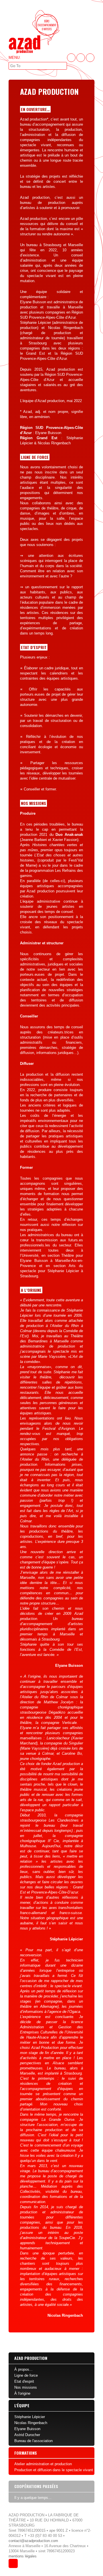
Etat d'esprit (24, 2381)
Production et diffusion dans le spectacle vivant (54, 2470)
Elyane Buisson (27, 2429)
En (90, 58)
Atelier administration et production (43, 2464)
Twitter (81, 58)
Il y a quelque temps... (33, 2498)
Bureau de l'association (33, 2441)
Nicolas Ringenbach (31, 2423)
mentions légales (23, 2556)
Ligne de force (26, 2375)
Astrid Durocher (27, 2435)
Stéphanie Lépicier (30, 2417)
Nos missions (26, 2387)
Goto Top (13, 2563)
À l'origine (22, 2393)
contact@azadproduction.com (33, 2541)
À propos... (23, 2369)
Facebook (71, 58)
